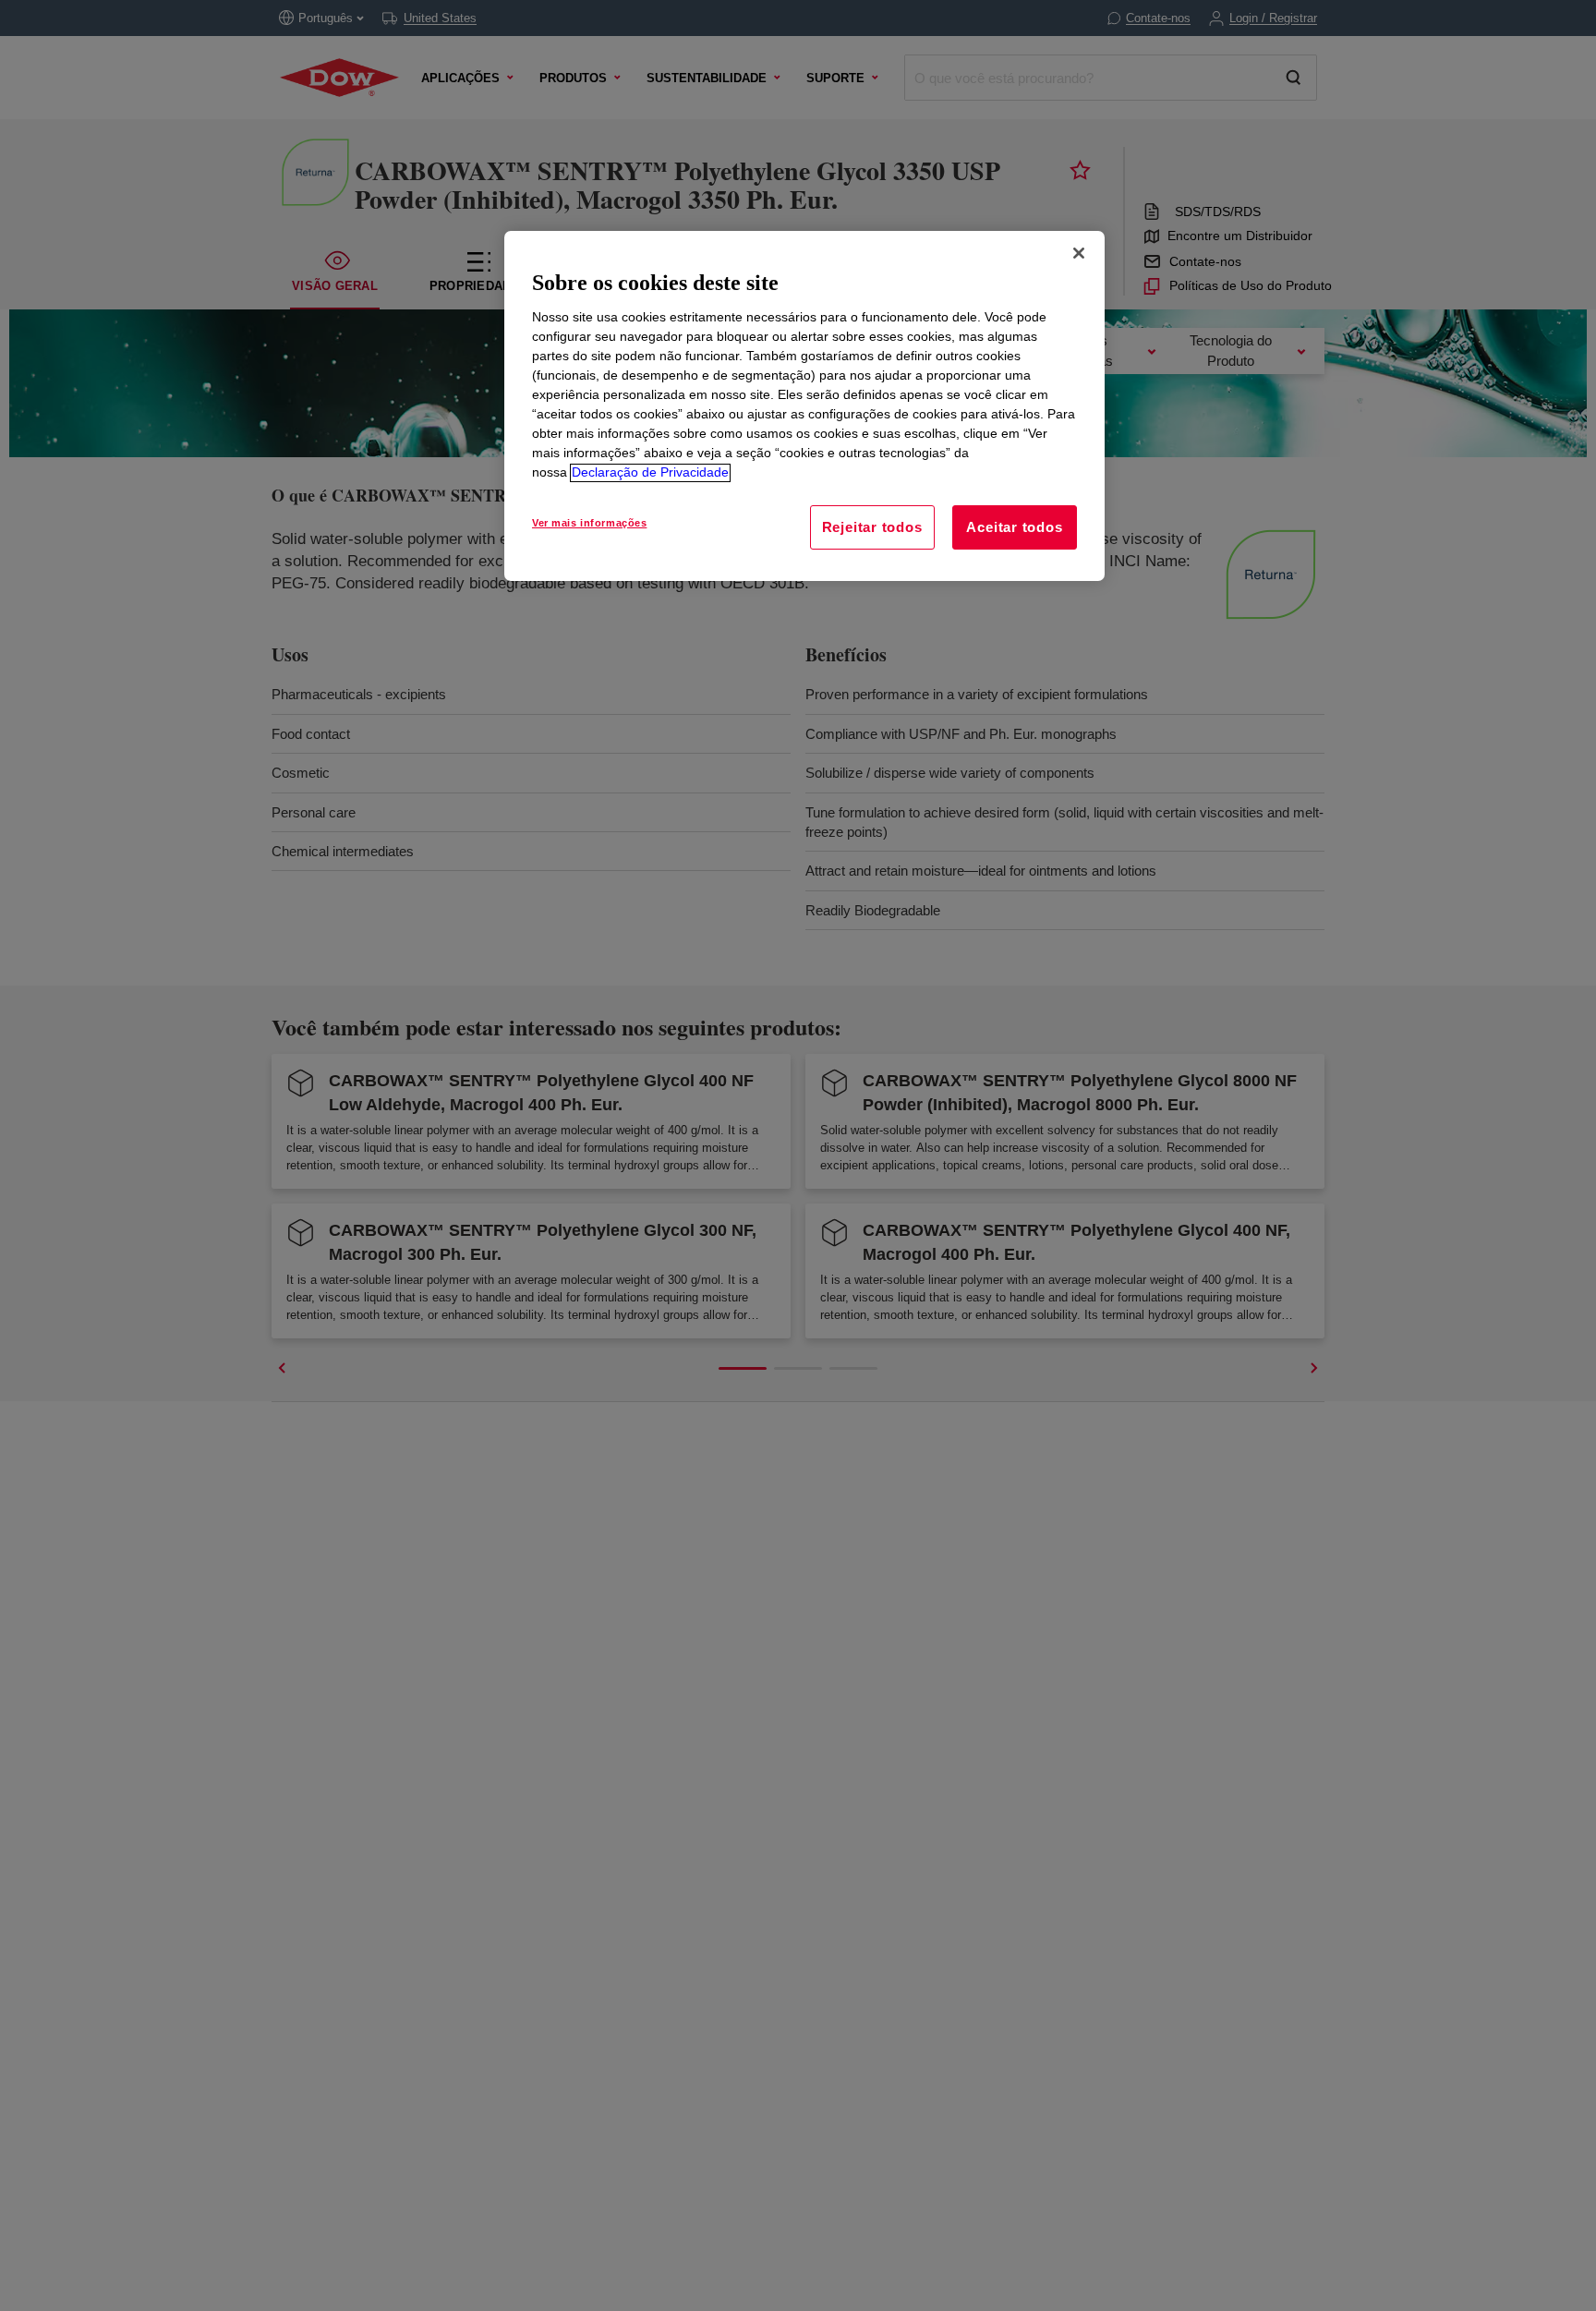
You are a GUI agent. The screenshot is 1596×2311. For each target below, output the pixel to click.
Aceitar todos (1014, 528)
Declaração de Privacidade (650, 473)
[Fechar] (1079, 253)
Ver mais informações (589, 524)
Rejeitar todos (872, 528)
